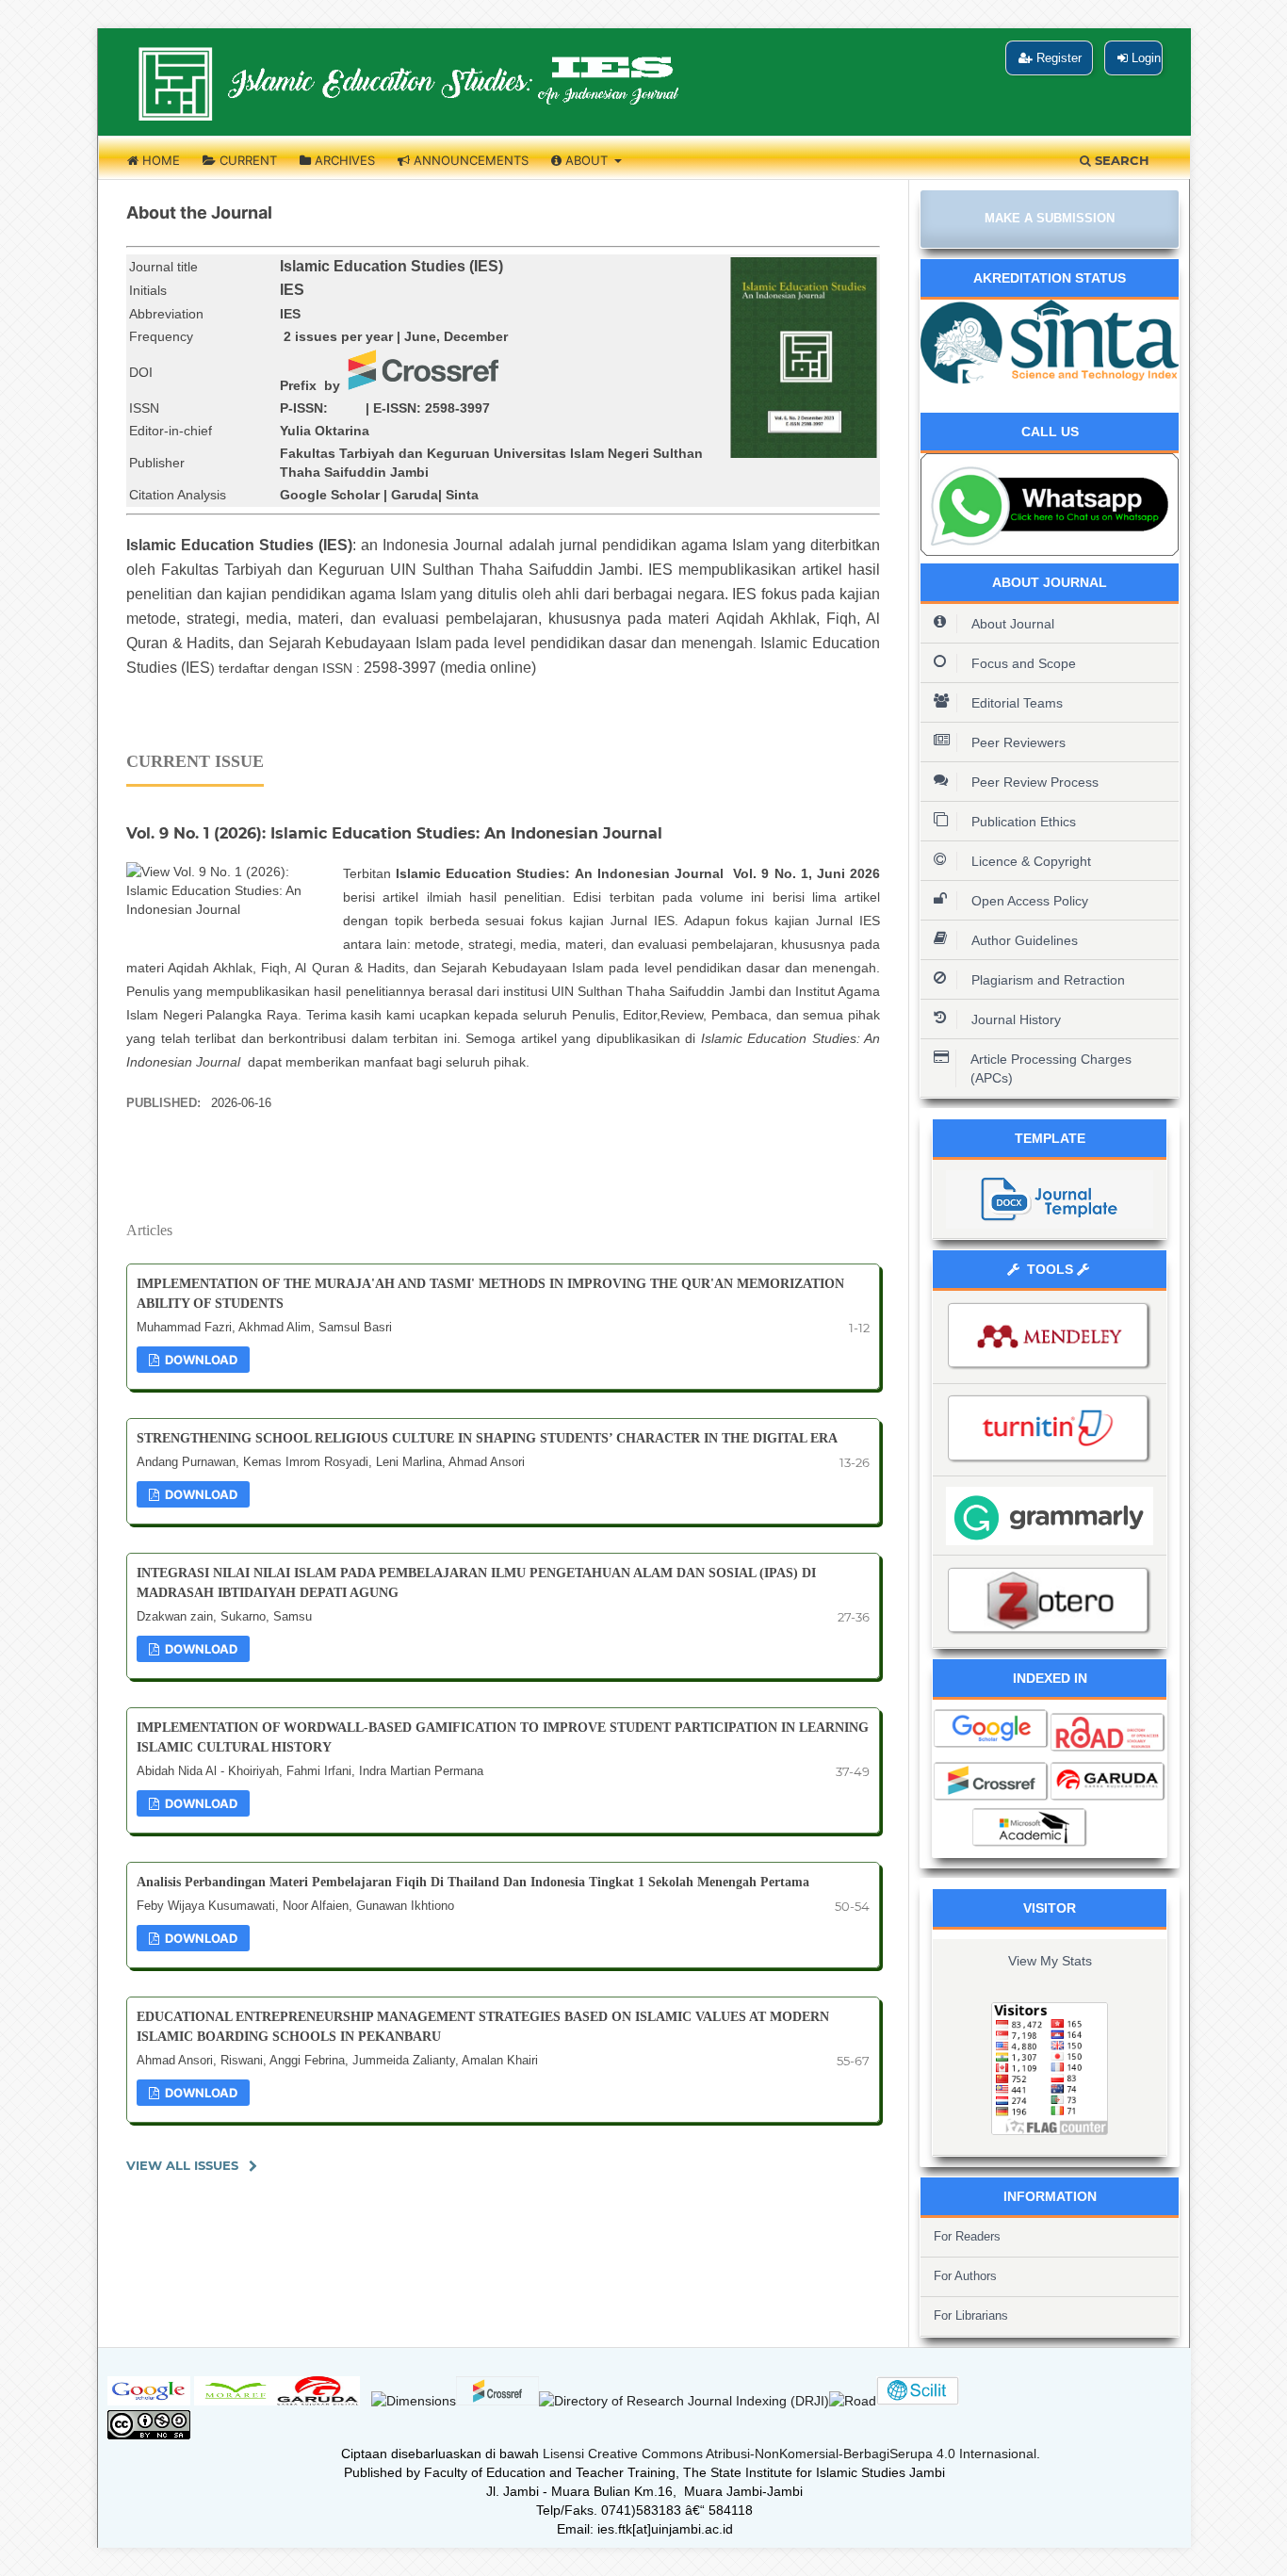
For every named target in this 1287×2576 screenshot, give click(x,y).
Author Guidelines (1025, 940)
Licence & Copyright (1031, 861)
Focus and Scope (1024, 663)
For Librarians (971, 2315)
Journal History (1016, 1019)
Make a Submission (1050, 218)
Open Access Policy (1030, 901)
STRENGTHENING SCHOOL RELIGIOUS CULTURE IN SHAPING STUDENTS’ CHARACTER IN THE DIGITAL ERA (487, 1438)
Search (1120, 160)
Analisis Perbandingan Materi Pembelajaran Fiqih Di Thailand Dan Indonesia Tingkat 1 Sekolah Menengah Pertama (473, 1882)
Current (246, 160)
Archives (343, 160)
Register (1057, 58)
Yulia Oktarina (325, 431)
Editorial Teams (1017, 703)
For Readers (967, 2236)
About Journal (1013, 624)
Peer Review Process (1035, 782)
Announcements (469, 160)
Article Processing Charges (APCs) (1051, 1068)
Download (200, 1360)
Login (1144, 58)
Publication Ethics (1024, 822)
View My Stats (1050, 1961)
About (586, 160)
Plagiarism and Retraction (1048, 980)
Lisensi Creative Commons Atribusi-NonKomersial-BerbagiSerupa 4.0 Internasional (790, 2454)
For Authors (965, 2276)
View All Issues (182, 2165)
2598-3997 (457, 408)
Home (159, 160)
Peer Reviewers (1018, 742)
